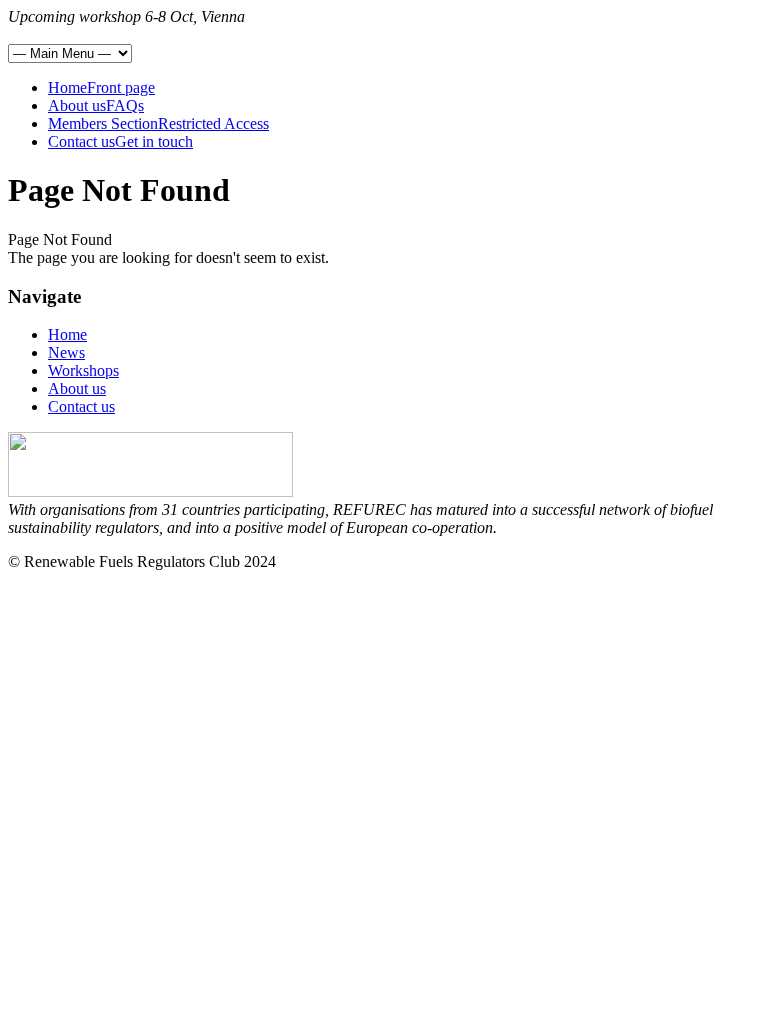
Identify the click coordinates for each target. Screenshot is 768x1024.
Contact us (81, 406)
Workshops (83, 370)
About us (77, 388)
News (66, 352)
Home (67, 334)
